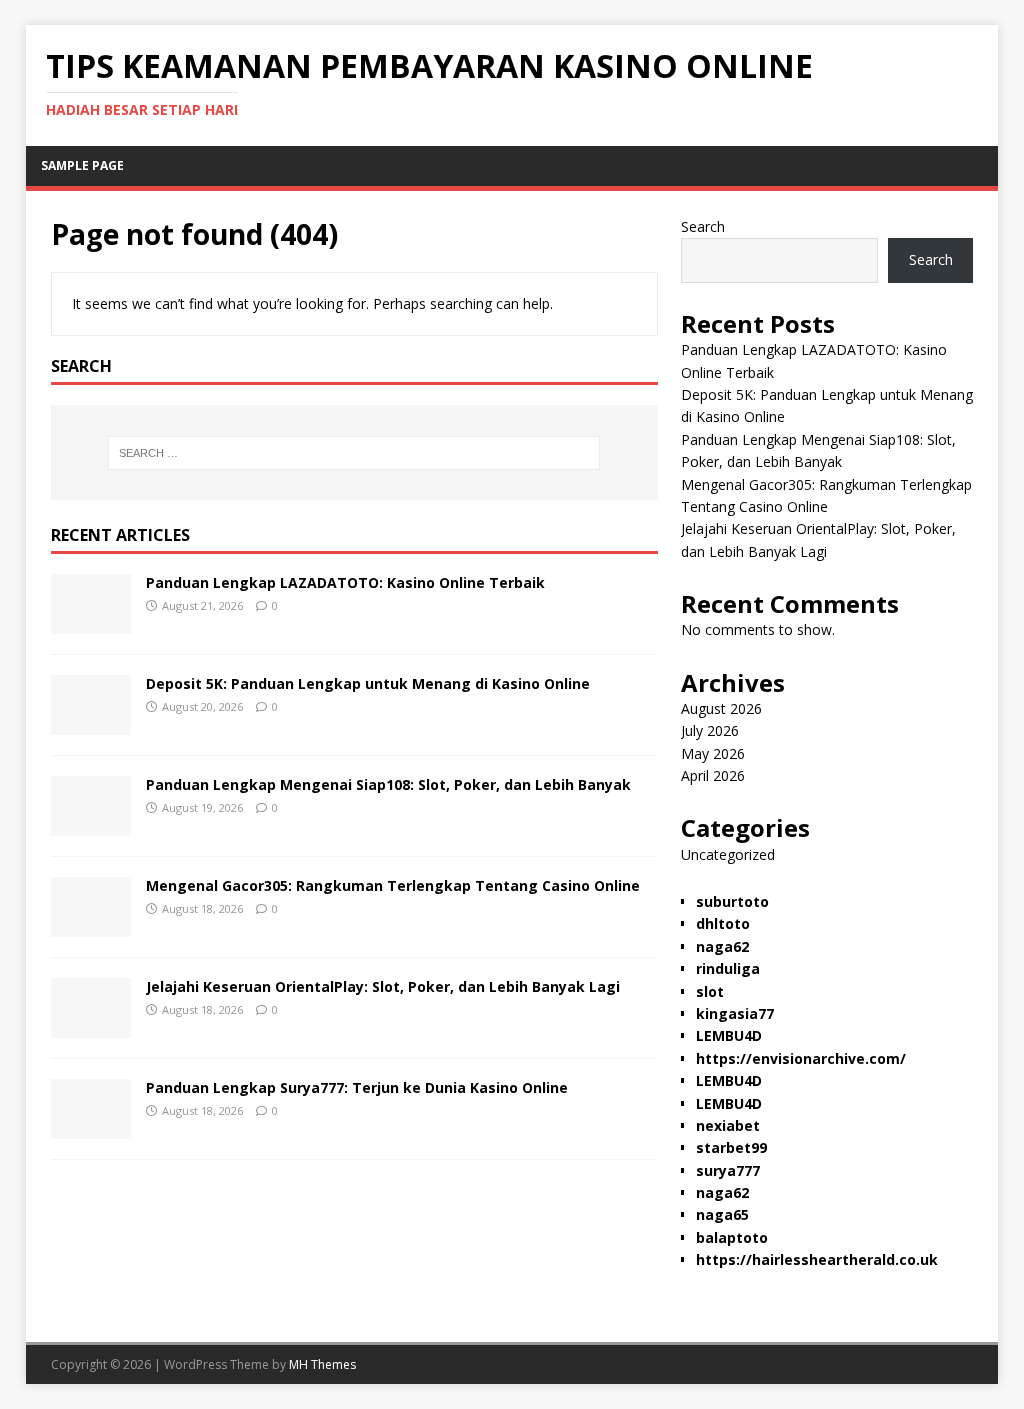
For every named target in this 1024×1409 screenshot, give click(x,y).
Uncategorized (728, 854)
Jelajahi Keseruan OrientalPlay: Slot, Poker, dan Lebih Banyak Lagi (383, 986)
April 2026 (713, 775)
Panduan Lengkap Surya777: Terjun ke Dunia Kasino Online (357, 1087)
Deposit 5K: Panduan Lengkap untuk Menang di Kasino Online (368, 683)
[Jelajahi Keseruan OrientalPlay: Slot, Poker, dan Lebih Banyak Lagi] (91, 1025)
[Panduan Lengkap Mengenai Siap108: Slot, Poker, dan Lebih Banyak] (91, 823)
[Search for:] (354, 453)
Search (703, 226)
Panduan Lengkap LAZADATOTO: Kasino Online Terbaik (345, 582)
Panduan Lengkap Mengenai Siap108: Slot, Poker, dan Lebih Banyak (388, 784)
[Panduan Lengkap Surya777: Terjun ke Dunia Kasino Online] (91, 1126)
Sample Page (82, 165)
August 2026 (721, 708)
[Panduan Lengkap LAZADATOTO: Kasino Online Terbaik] (91, 621)
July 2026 (710, 730)
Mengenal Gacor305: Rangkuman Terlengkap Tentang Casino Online (393, 885)
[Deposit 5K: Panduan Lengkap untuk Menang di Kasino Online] (91, 722)
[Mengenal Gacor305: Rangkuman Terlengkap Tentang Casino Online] (91, 924)
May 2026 (713, 753)
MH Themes (322, 1364)
